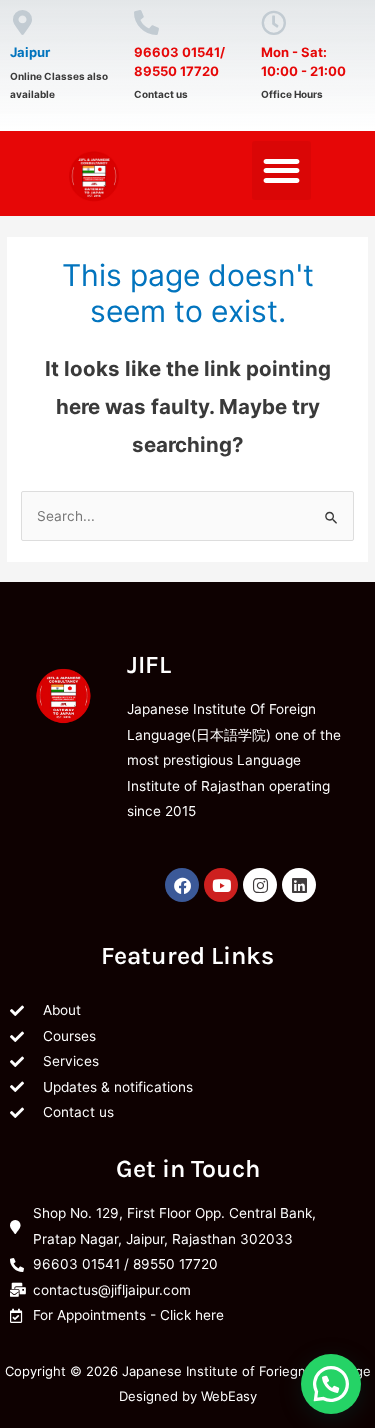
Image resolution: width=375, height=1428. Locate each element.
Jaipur (30, 52)
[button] (281, 170)
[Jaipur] (22, 22)
